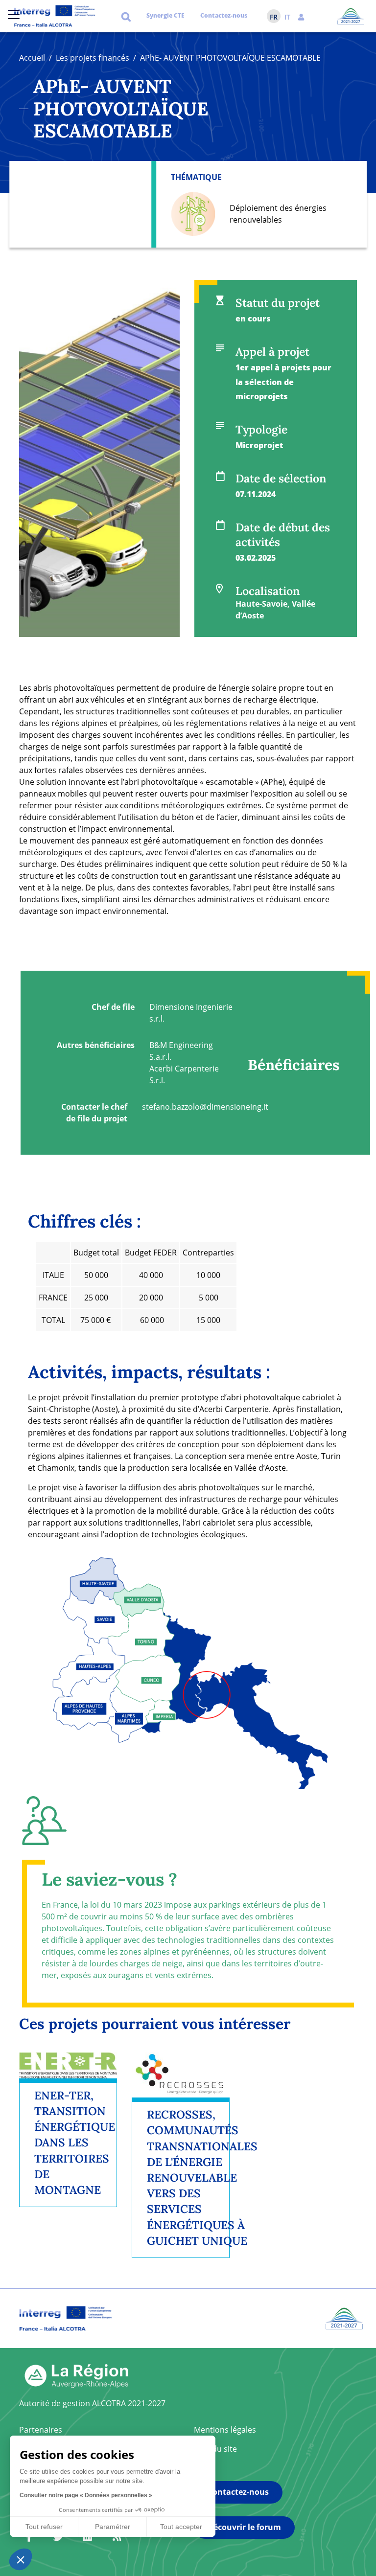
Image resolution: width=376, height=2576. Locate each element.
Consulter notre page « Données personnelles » (86, 2495)
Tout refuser (44, 2527)
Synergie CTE (165, 15)
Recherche (126, 16)
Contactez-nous (224, 15)
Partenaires (41, 2430)
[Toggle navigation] (14, 15)
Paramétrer (113, 2527)
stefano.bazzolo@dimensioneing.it (205, 1107)
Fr (274, 17)
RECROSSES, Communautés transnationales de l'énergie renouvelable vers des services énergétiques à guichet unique (202, 2177)
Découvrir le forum (244, 2527)
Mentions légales (225, 2430)
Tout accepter (181, 2527)
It (287, 17)
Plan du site (215, 2449)
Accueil (32, 58)
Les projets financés (93, 58)
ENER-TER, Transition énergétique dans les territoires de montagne (75, 2143)
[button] (301, 16)
